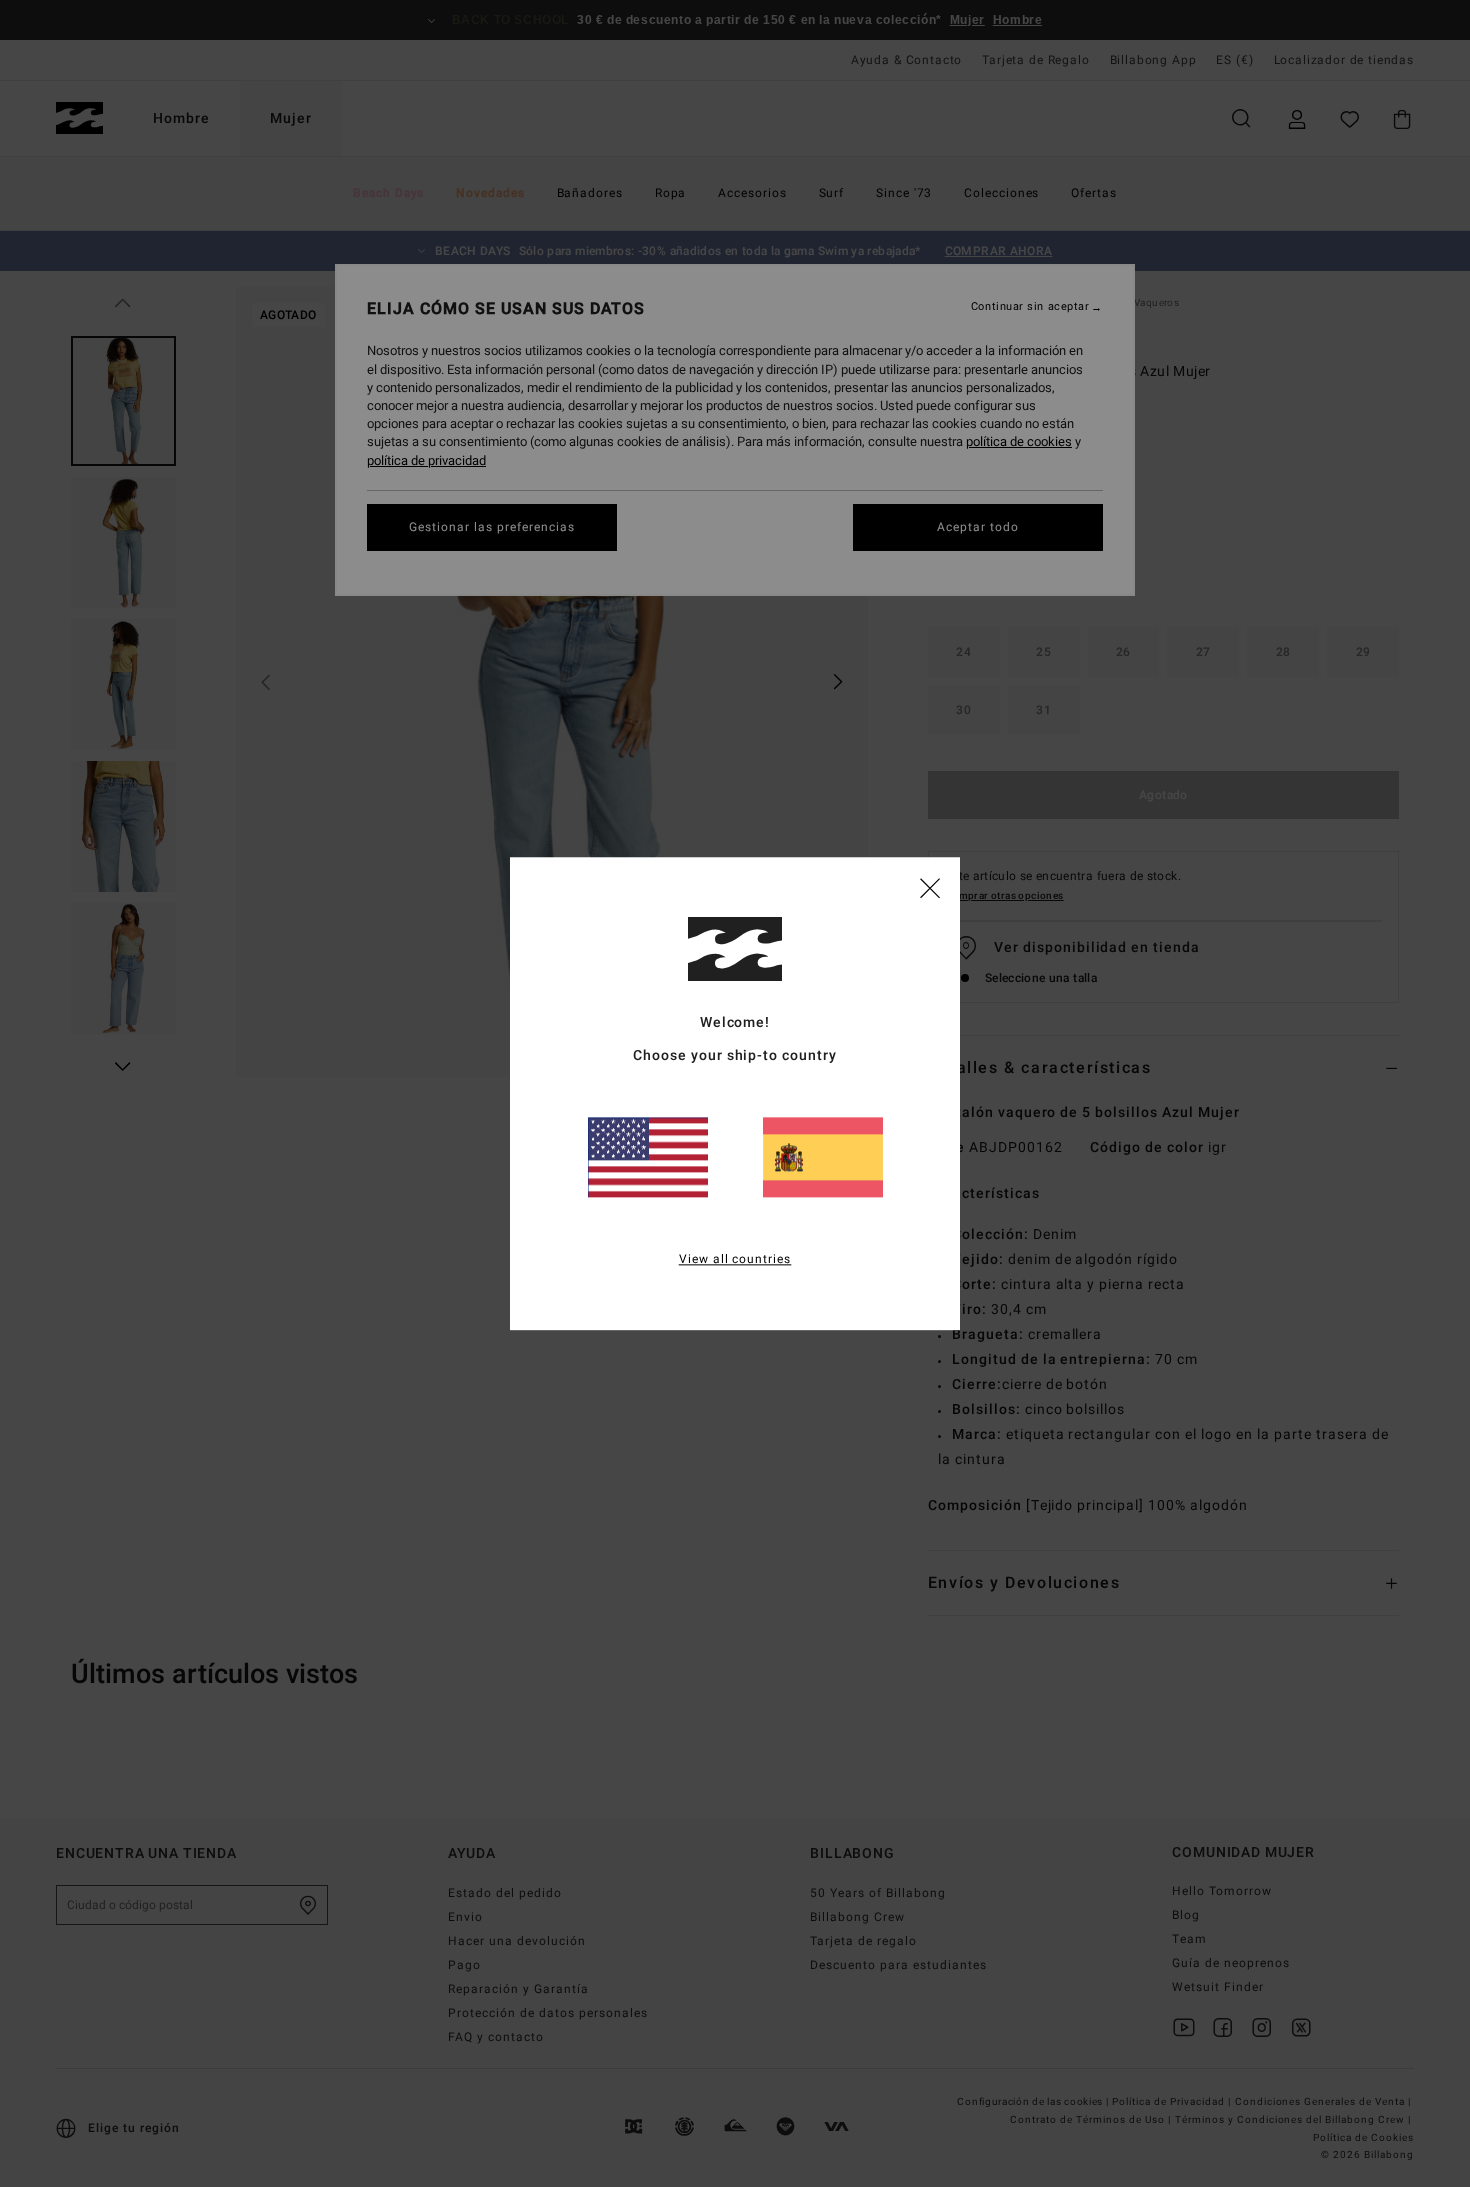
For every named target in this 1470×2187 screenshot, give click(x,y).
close (930, 887)
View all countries (735, 1259)
